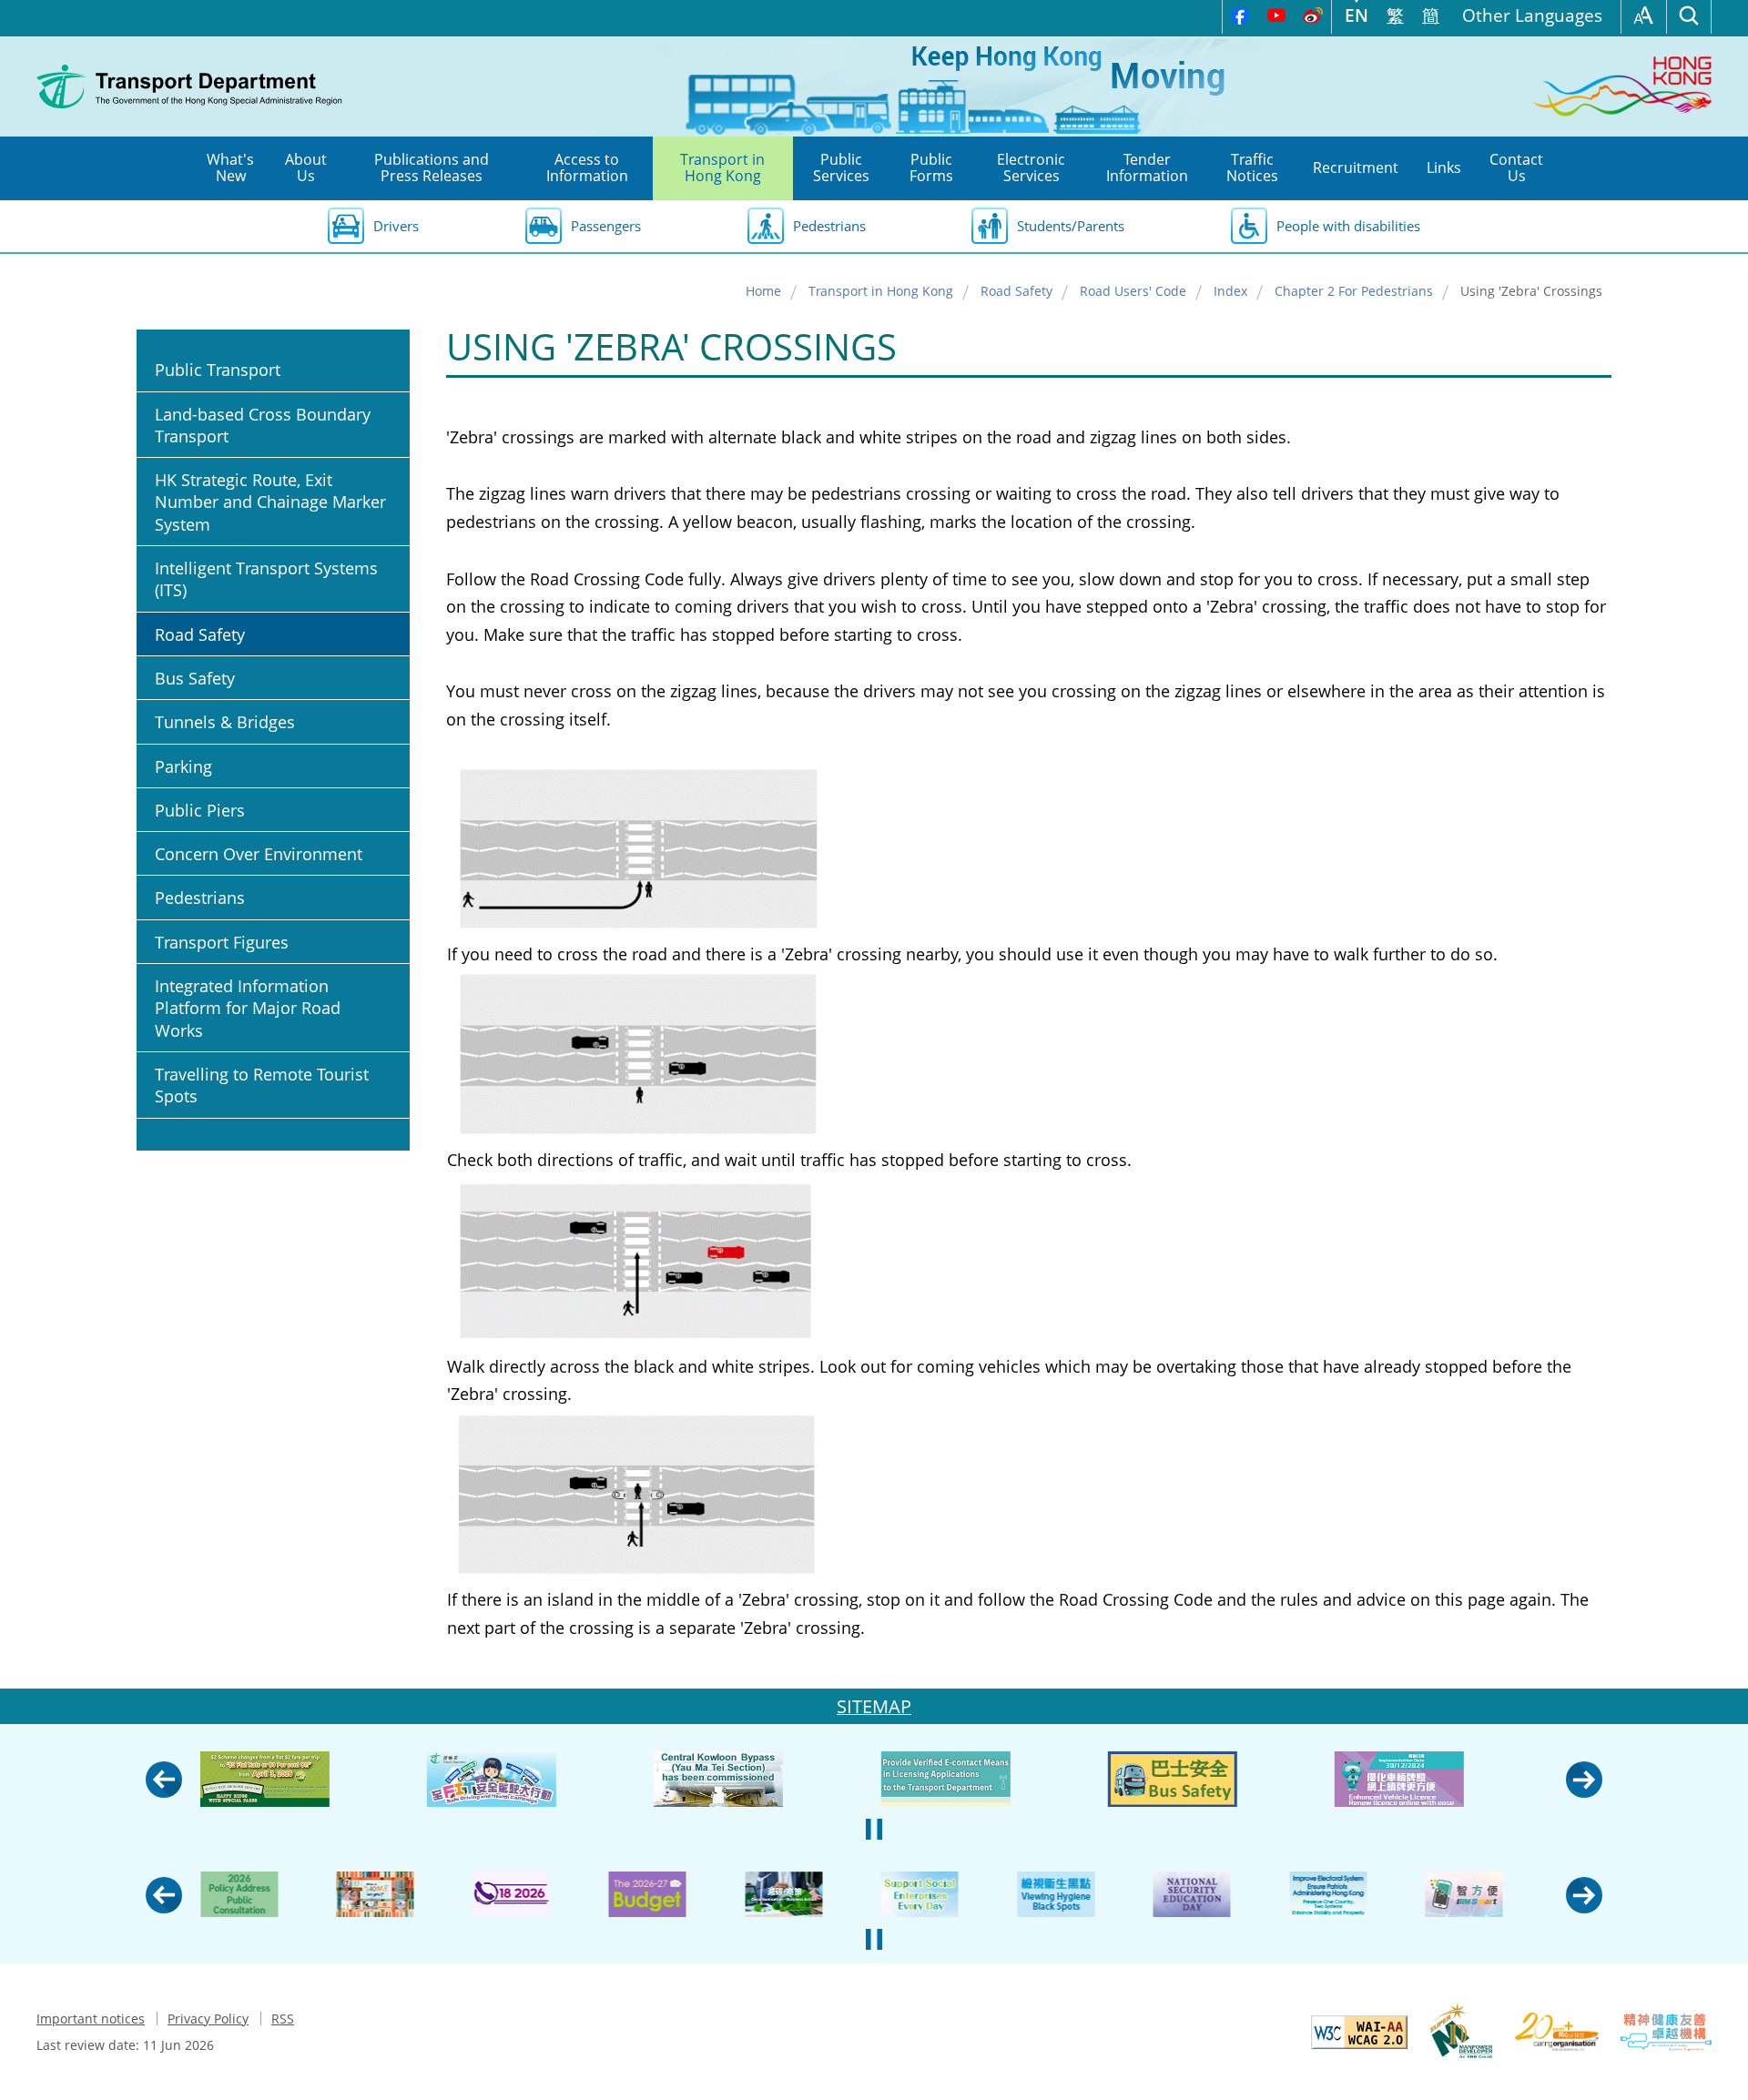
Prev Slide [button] (164, 1780)
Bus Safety (195, 678)
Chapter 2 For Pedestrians (1354, 291)
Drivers (396, 226)
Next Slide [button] (1584, 1780)
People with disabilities (1348, 226)
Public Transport (218, 370)
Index (1230, 291)
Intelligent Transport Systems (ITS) (266, 579)
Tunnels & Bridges (225, 722)
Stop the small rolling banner (874, 1939)
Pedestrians (829, 226)
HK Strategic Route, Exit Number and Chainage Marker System (270, 502)
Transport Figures (222, 942)
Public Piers (200, 810)
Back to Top (1716, 2068)
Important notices (91, 2019)
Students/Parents (1071, 226)
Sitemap (874, 1706)
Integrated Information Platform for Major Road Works (248, 1008)
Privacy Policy (208, 2019)
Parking (183, 766)
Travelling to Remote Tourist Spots (262, 1085)
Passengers (606, 226)
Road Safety (1016, 291)
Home (763, 291)
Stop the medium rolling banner (874, 1829)
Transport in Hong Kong (881, 291)
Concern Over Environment (259, 854)
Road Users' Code (1133, 291)
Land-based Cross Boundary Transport (263, 425)
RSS (283, 2019)
